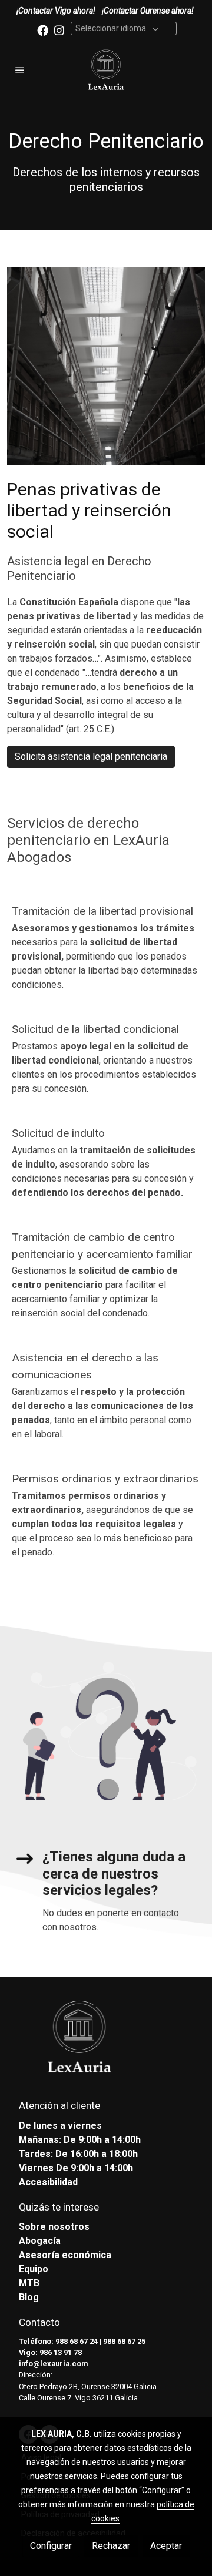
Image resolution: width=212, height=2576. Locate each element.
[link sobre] (106, 2044)
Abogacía (40, 2241)
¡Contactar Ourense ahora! (148, 11)
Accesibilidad (48, 2182)
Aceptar (166, 2546)
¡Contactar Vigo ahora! (56, 11)
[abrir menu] (20, 70)
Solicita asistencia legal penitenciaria (91, 757)
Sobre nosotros (54, 2227)
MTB (29, 2283)
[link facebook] (43, 30)
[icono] (25, 1859)
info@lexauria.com (53, 2364)
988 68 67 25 (124, 2341)
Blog (29, 2297)
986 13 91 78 (61, 2352)
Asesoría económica (65, 2255)
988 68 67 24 (77, 2341)
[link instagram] (59, 30)
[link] (106, 70)
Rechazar (111, 2546)
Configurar (51, 2546)
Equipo (34, 2269)
